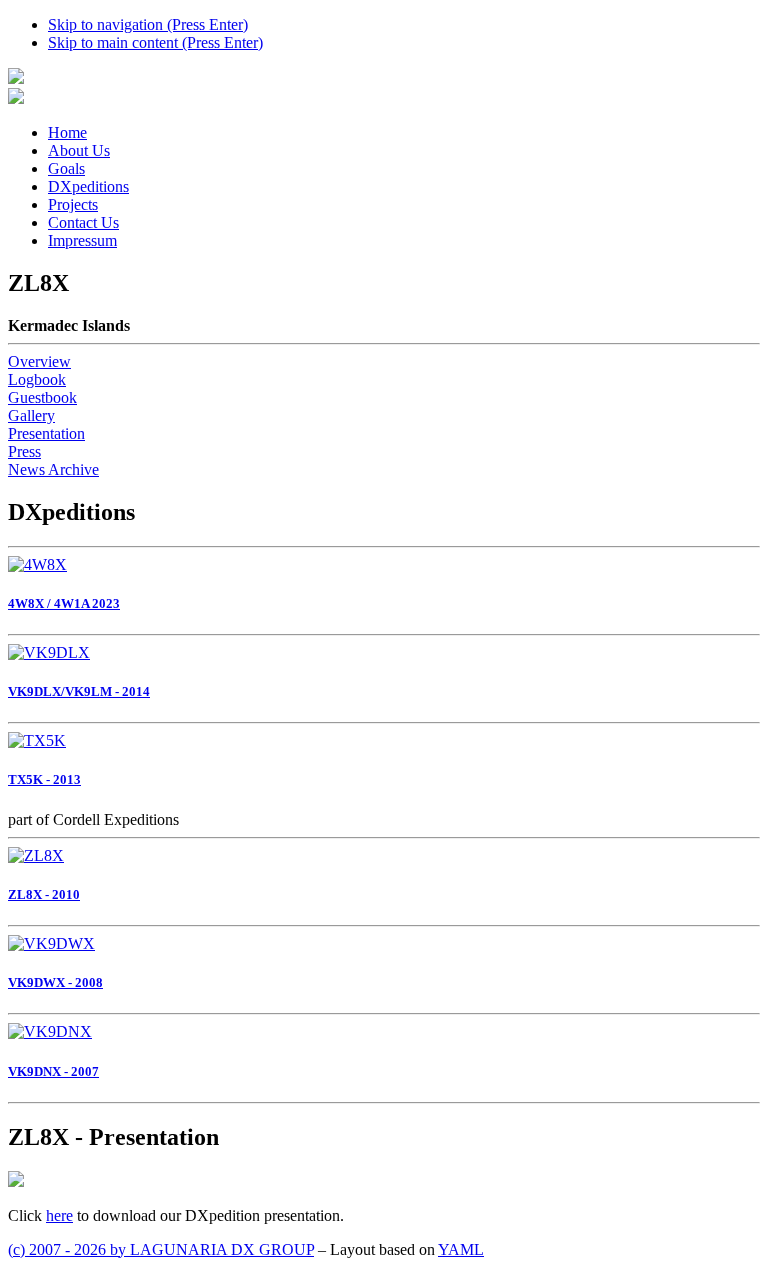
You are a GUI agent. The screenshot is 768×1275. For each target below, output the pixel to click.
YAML (461, 1249)
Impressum (82, 240)
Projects (73, 204)
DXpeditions (88, 186)
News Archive (53, 469)
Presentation (46, 433)
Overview (39, 361)
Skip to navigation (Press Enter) (148, 24)
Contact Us (83, 222)
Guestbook (42, 397)
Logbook (37, 379)
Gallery (31, 415)
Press (24, 451)
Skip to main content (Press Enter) (155, 42)
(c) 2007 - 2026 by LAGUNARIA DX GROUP (161, 1249)
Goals (66, 168)
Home (67, 132)
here (59, 1215)
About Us (79, 150)
